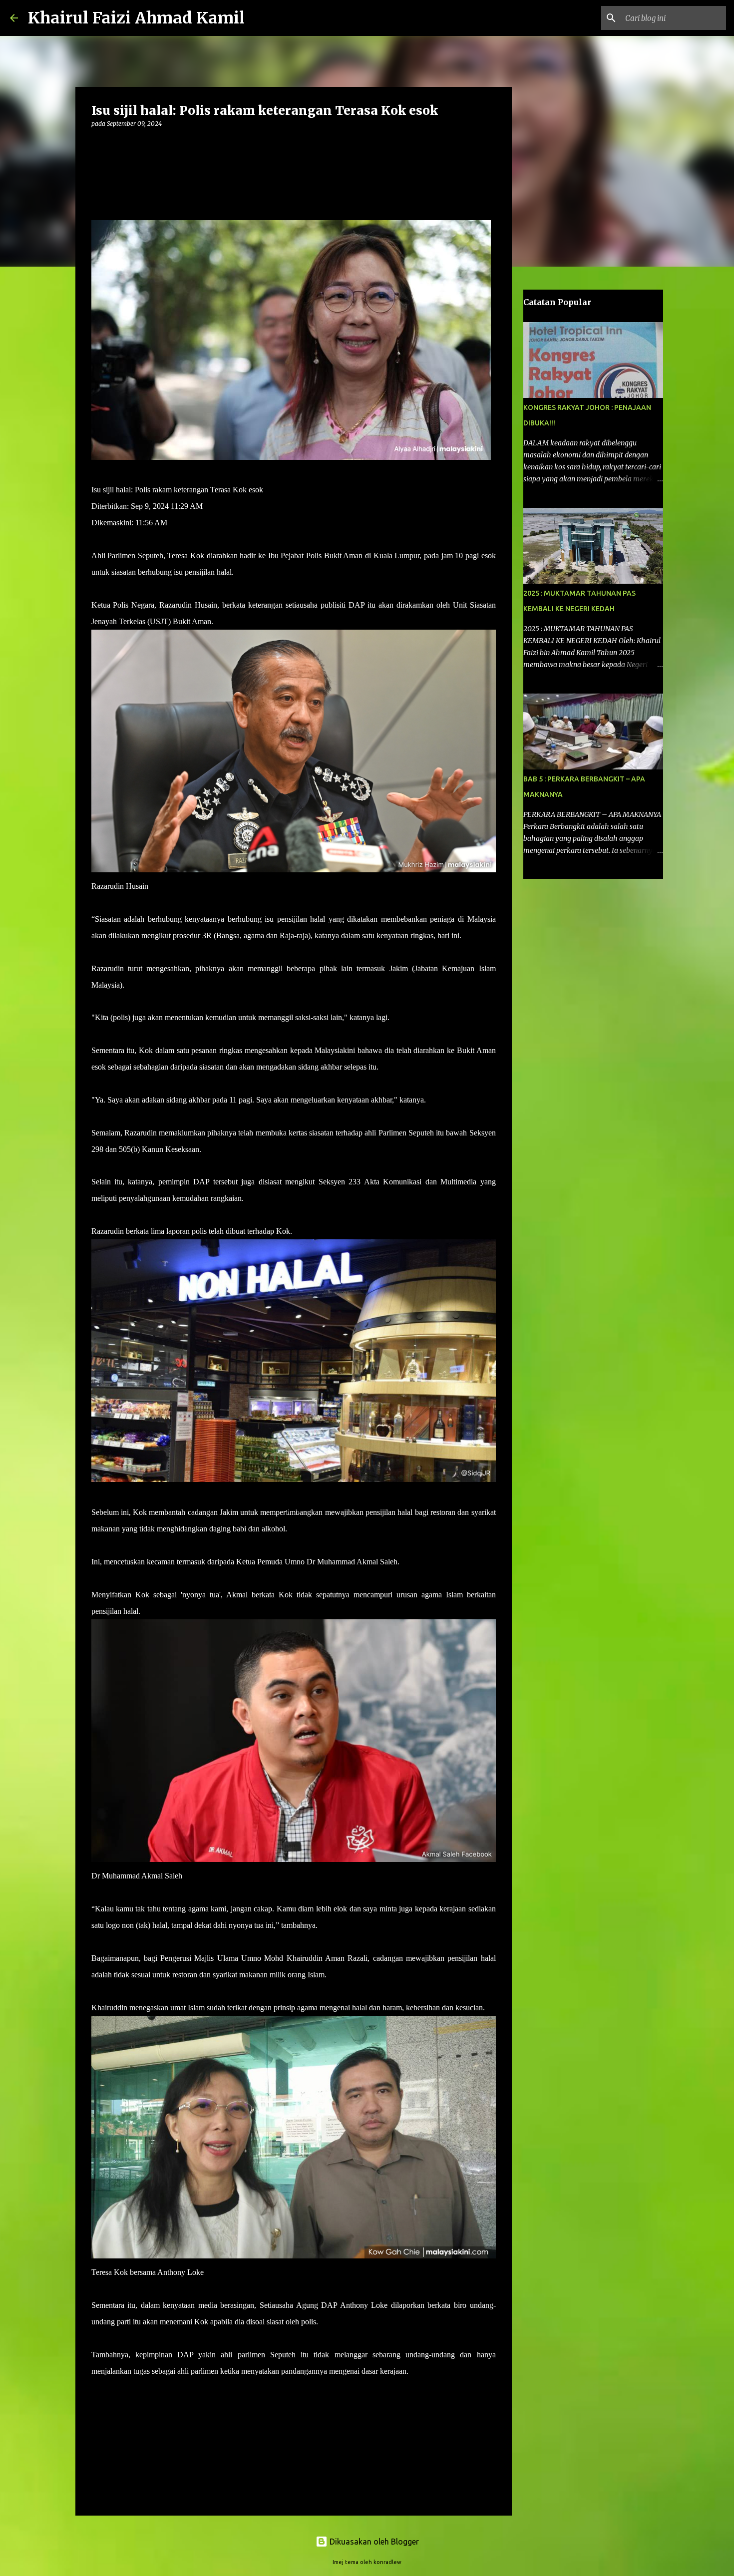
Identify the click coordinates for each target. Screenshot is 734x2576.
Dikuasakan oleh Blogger (373, 2542)
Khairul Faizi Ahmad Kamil (136, 18)
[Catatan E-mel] (97, 2389)
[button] (97, 144)
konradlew (387, 2562)
